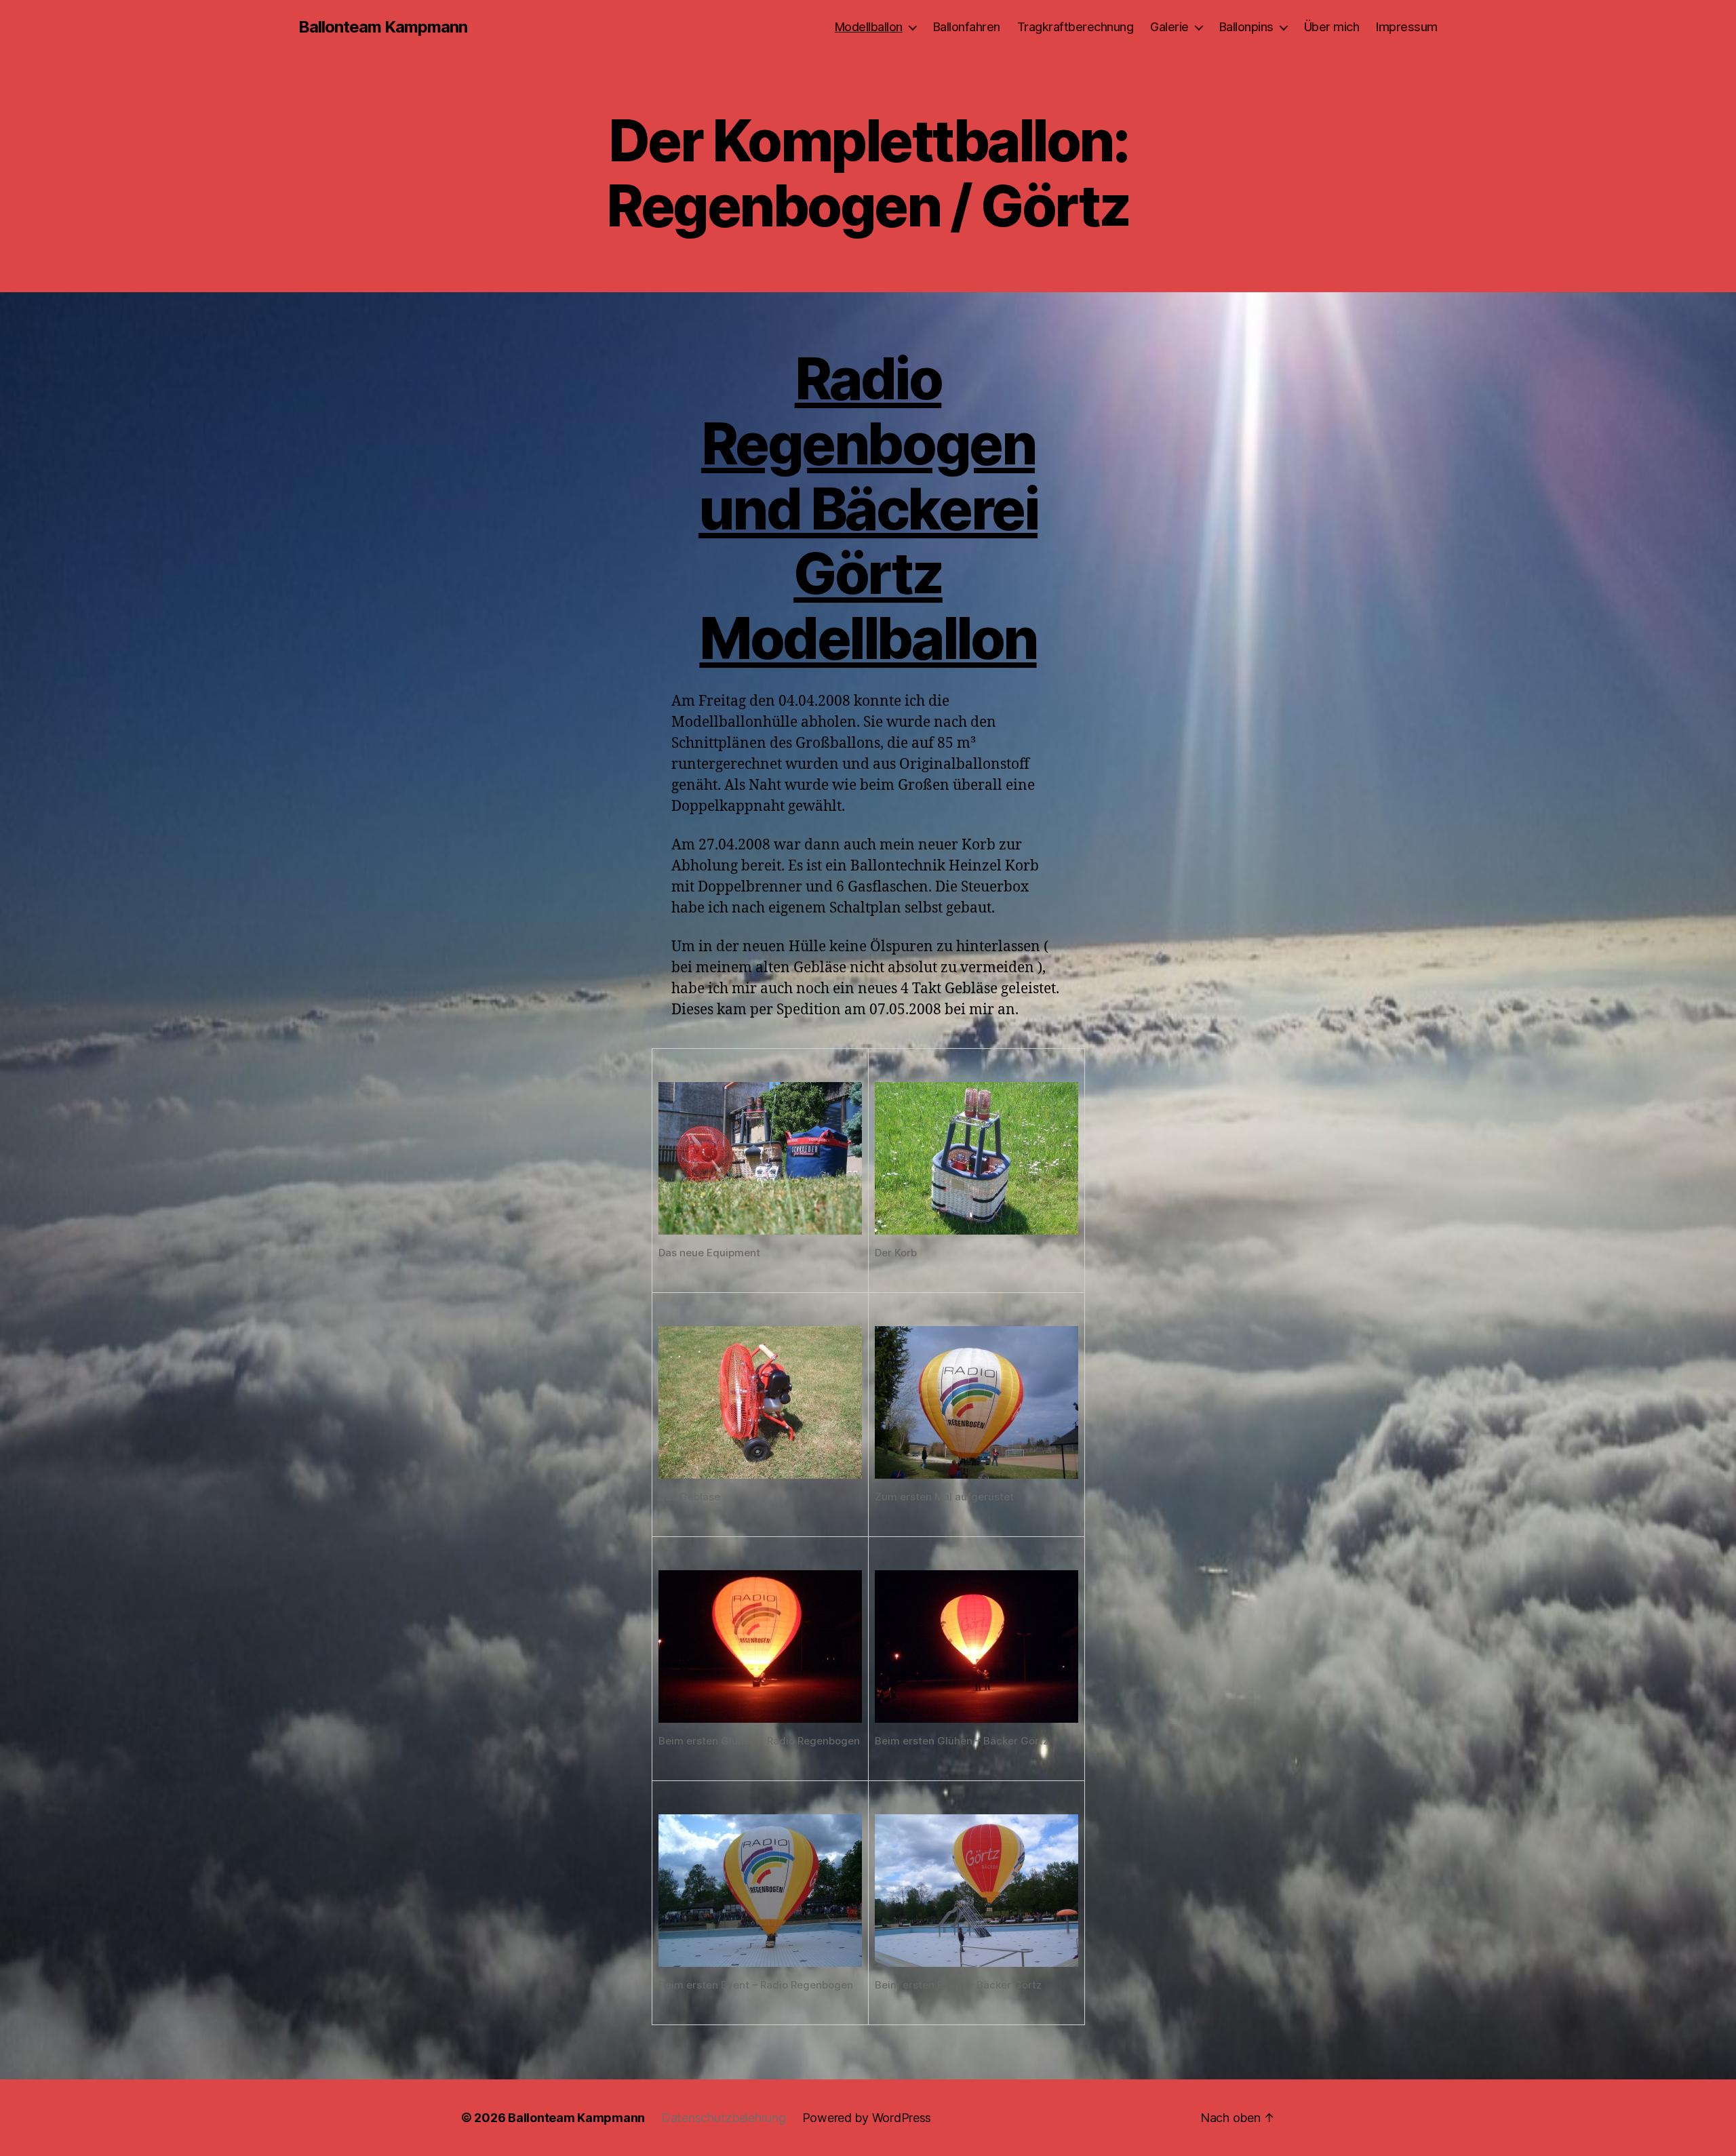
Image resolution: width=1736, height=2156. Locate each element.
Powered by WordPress (867, 2118)
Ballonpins (1246, 27)
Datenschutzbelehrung (724, 2118)
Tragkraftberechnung (1076, 27)
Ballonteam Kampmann (383, 27)
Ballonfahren (967, 27)
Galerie (1169, 27)
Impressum (1407, 27)
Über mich (1332, 27)
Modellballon (869, 27)
